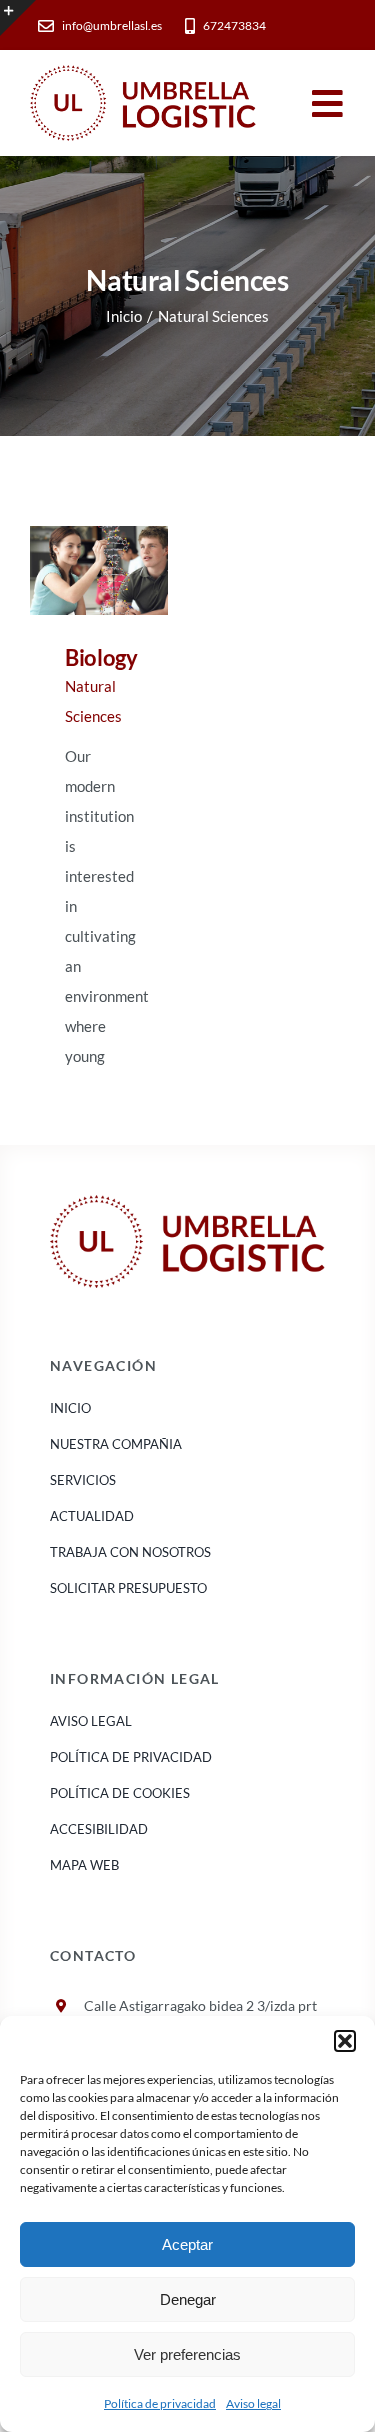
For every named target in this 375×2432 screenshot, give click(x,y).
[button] (345, 2041)
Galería (126, 570)
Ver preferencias (187, 2354)
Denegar (188, 2299)
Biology (70, 570)
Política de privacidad (160, 2403)
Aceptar (187, 2244)
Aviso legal (253, 2403)
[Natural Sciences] (99, 570)
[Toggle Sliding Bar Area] (18, 18)
